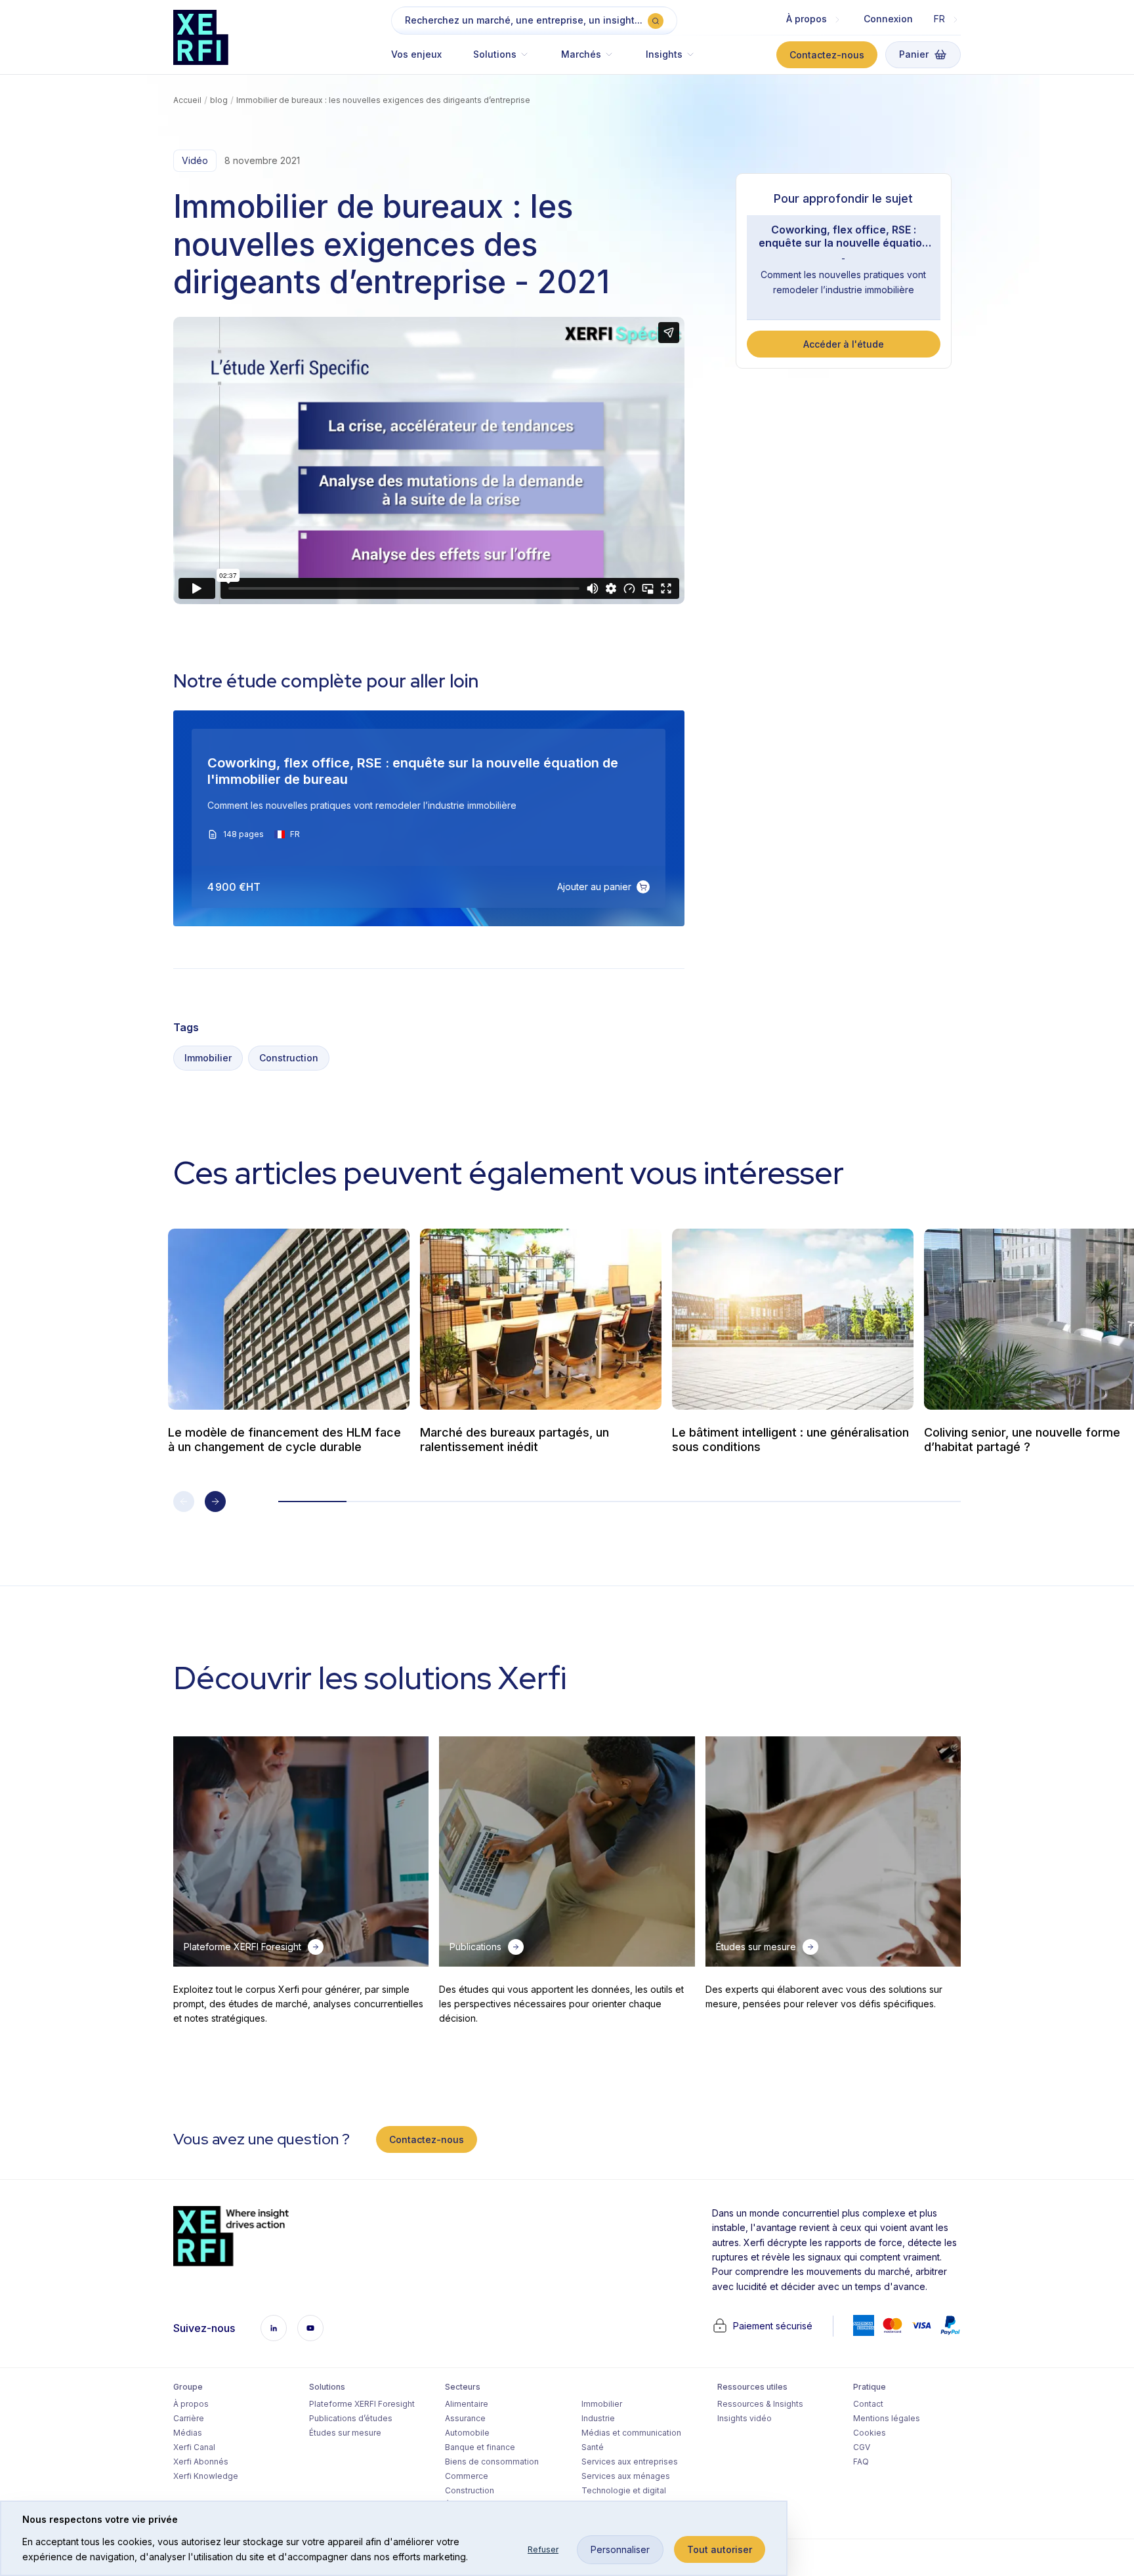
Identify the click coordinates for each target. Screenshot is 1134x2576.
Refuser (543, 2549)
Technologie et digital (624, 2490)
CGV (862, 2447)
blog (219, 100)
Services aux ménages (626, 2476)
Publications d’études (351, 2418)
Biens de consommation (492, 2462)
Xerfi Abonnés (201, 2462)
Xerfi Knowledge (206, 2476)
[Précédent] (184, 1502)
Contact (868, 2404)
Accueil (187, 100)
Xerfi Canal (194, 2447)
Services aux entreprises (630, 2462)
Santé (593, 2447)
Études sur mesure (345, 2433)
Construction (289, 1058)
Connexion (888, 19)
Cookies (870, 2433)
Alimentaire (467, 2404)
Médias (188, 2433)
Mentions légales (887, 2418)
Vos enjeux (416, 54)
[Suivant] (215, 1502)
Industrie (598, 2418)
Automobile (467, 2433)
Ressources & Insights (760, 2404)
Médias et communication (631, 2433)
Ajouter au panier (594, 887)
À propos (191, 2404)
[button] (501, 61)
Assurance (465, 2418)
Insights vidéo (745, 2418)
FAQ (861, 2462)
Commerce (467, 2476)
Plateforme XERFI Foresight (362, 2404)
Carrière (189, 2418)
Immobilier (208, 1058)
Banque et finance (480, 2447)
